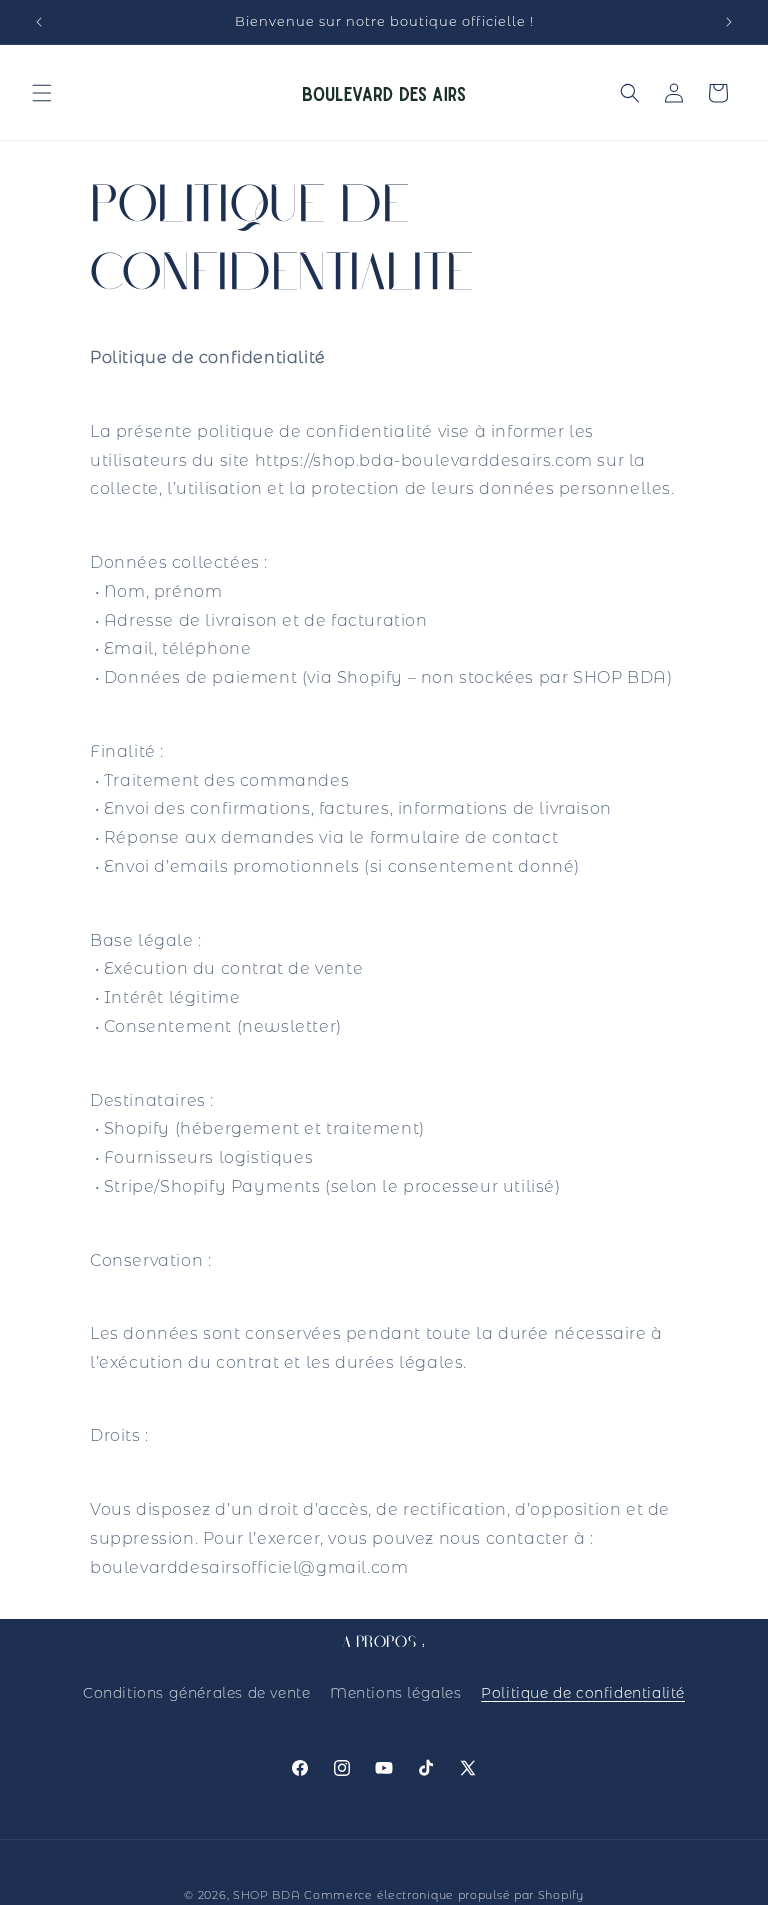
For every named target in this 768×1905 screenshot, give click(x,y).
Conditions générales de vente (196, 1693)
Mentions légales (396, 1693)
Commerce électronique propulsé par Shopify (443, 1895)
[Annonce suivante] (729, 22)
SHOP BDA (267, 1895)
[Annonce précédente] (39, 22)
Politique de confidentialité (583, 1693)
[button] (42, 93)
